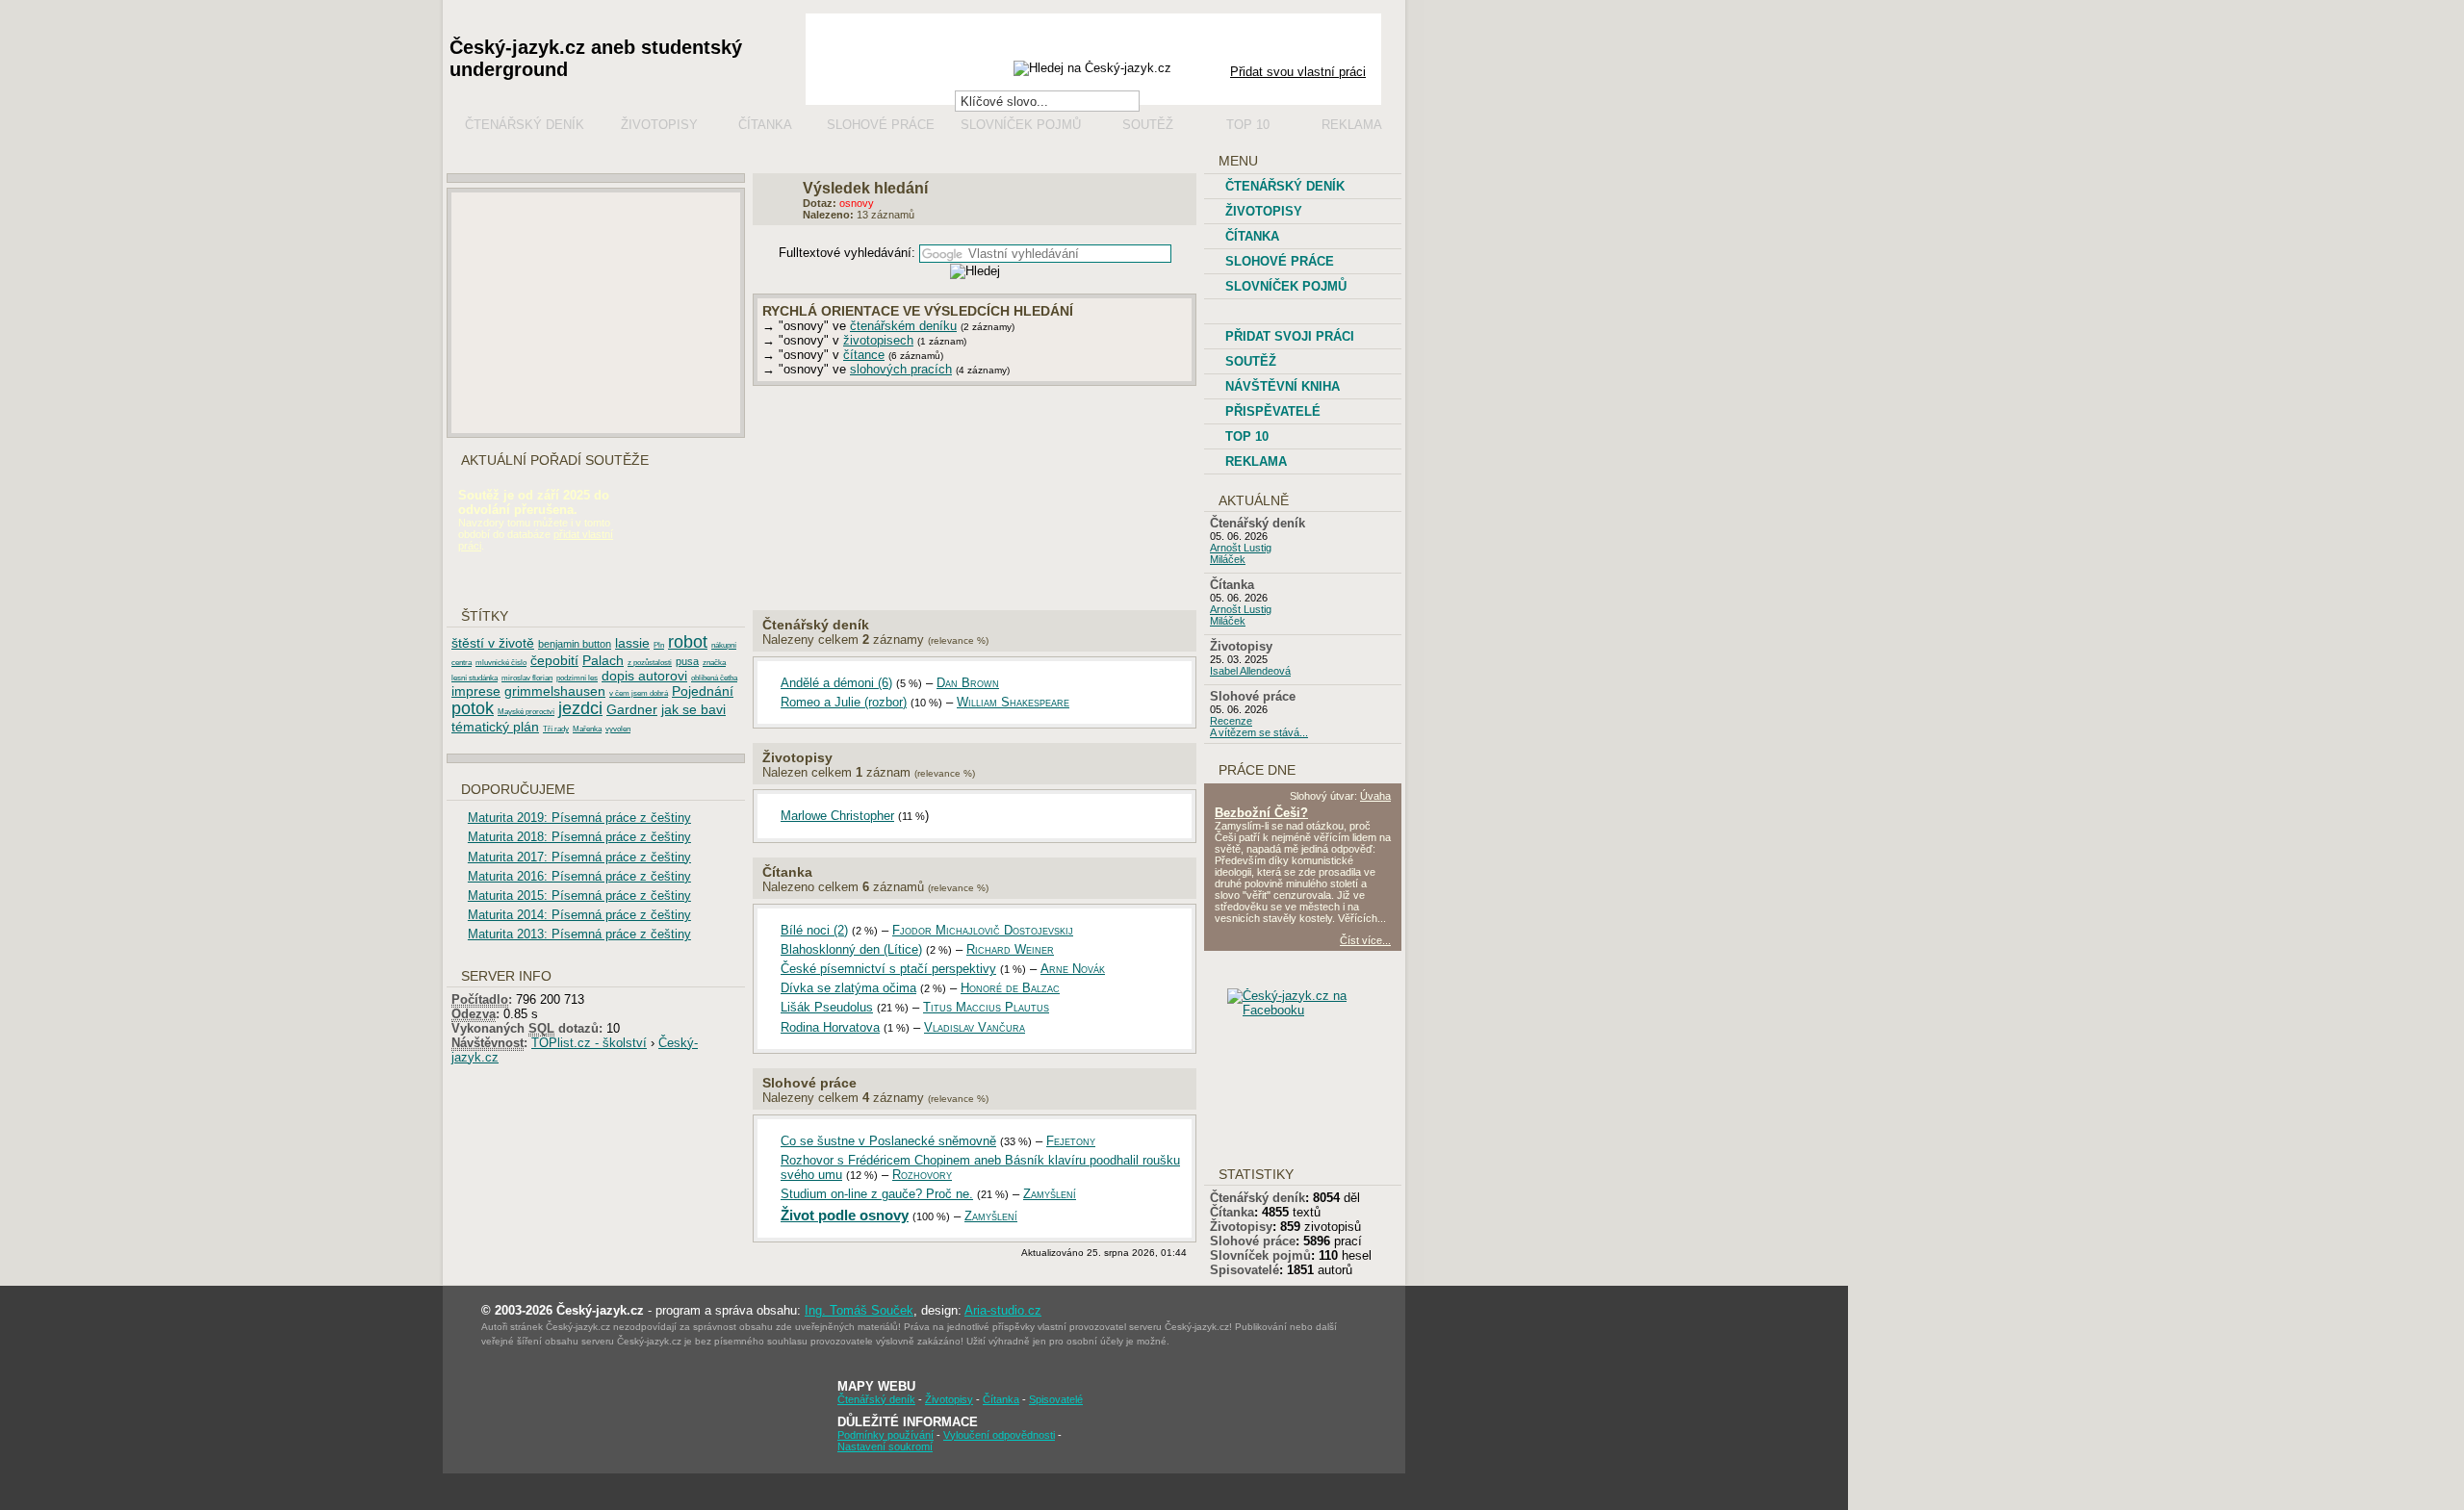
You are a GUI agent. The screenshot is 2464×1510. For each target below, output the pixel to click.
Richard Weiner (1010, 949)
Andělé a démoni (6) (836, 683)
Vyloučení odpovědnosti (999, 1435)
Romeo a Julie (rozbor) (844, 702)
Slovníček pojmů (1021, 125)
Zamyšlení (1050, 1194)
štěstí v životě (493, 643)
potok (473, 708)
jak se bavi (693, 709)
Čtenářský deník (525, 125)
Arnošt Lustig (1241, 548)
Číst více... (1365, 940)
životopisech (878, 340)
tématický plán (495, 727)
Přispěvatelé (1273, 411)
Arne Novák (1073, 969)
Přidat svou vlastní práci (1298, 72)
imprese (476, 691)
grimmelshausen (555, 691)
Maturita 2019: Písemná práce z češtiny (579, 818)
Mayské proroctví (526, 712)
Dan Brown (968, 683)
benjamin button (575, 644)
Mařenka (587, 729)
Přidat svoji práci (1290, 336)
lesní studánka (475, 678)
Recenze (1231, 721)
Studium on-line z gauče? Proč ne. (877, 1194)
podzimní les (577, 678)
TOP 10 (1247, 436)
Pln (659, 645)
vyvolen (618, 729)
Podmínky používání (885, 1435)
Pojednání (703, 691)
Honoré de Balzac (1010, 988)
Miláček (1228, 559)
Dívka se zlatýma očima (848, 988)
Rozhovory (922, 1175)
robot (688, 642)
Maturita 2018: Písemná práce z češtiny (579, 837)
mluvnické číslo (501, 663)
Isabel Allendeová (1250, 671)
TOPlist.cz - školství (589, 1043)
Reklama (1352, 125)
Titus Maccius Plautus (986, 1007)
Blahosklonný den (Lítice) (851, 949)
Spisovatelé (1245, 1270)
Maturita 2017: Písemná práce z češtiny (579, 857)
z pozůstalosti (650, 663)
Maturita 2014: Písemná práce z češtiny (579, 915)
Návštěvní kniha (1283, 386)
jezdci (580, 708)
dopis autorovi (644, 676)
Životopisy (659, 125)
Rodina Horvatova (830, 1027)
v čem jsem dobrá (639, 693)
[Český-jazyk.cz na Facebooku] (1319, 1010)
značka (714, 663)
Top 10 (1248, 125)
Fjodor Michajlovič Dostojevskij (983, 930)
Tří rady (556, 729)
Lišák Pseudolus (827, 1007)
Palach (603, 660)
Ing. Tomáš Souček (859, 1310)
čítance (864, 355)
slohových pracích (901, 369)
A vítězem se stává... (1259, 732)
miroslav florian (527, 678)
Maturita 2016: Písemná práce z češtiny (579, 876)
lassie (632, 643)
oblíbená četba (714, 678)
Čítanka (765, 125)
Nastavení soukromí (885, 1446)
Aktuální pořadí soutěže (555, 461)
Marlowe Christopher (837, 816)
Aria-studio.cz (1003, 1310)
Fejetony (1071, 1141)
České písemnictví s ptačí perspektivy (888, 969)
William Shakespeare (1013, 702)
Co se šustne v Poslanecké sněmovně (888, 1141)
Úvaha (1375, 796)
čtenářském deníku (903, 326)
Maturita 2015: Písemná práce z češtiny (579, 896)
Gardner (632, 709)
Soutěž (1148, 125)
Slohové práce (881, 125)
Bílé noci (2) (814, 930)
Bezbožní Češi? (1261, 813)
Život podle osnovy (845, 1215)
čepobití (554, 660)
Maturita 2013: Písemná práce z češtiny (579, 934)
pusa (687, 661)
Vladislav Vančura (975, 1027)
